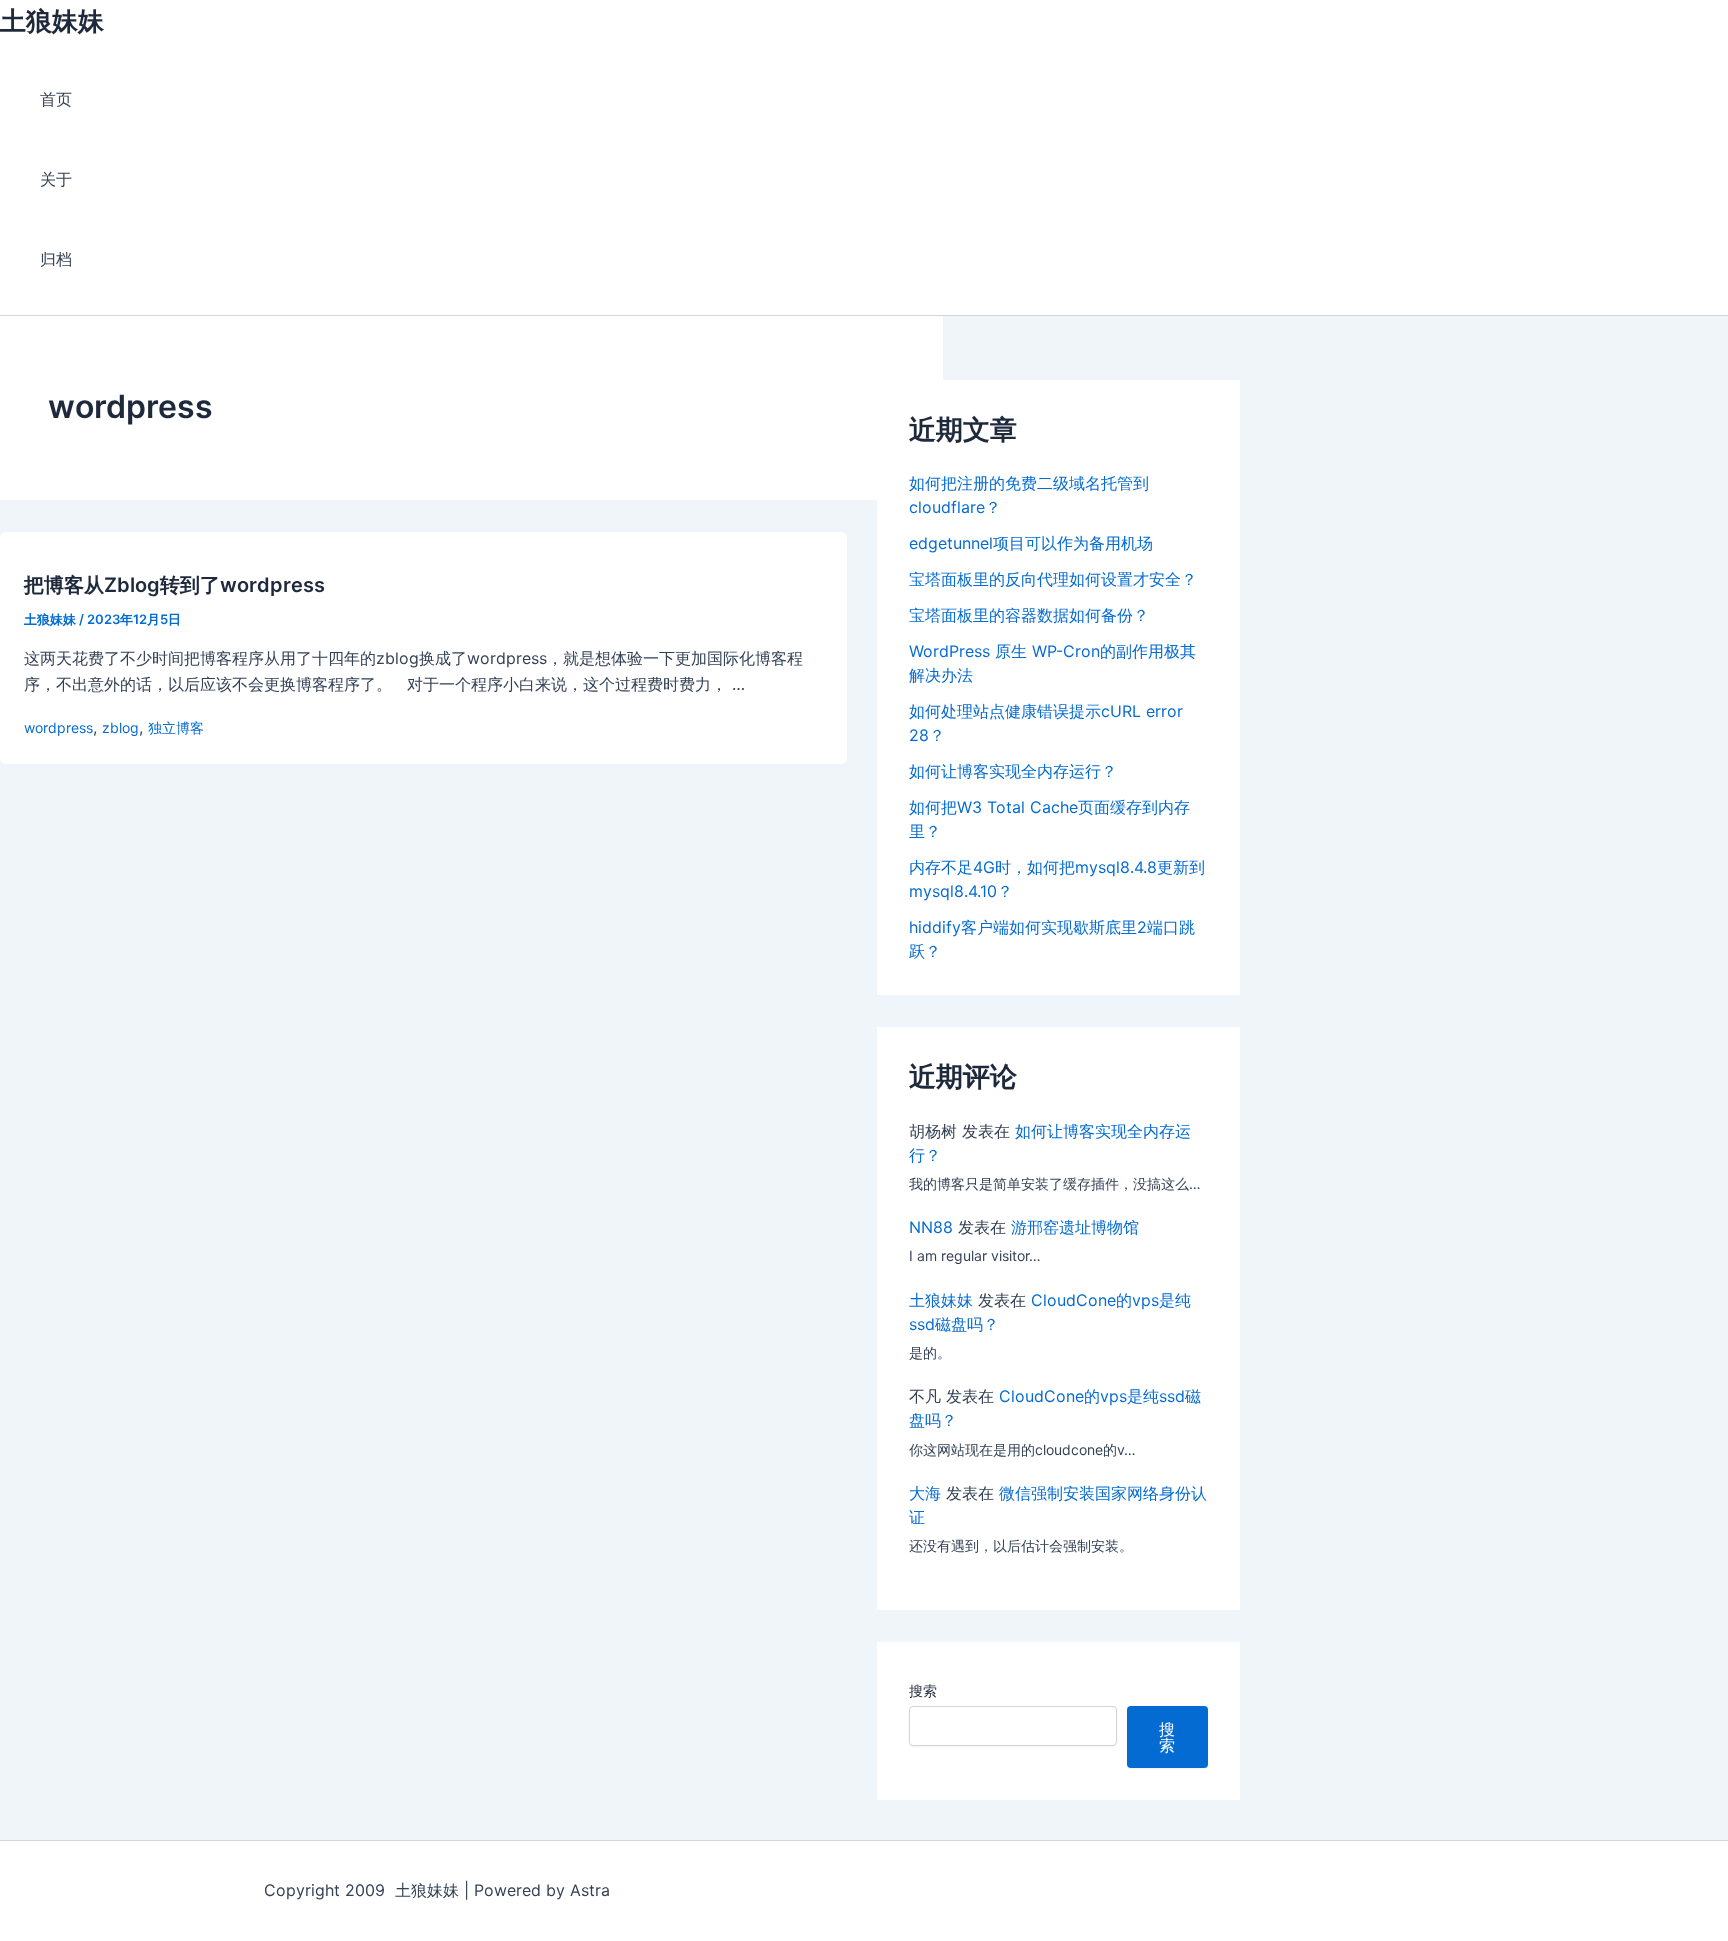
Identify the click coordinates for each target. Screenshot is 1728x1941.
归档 (56, 259)
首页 (56, 99)
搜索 (923, 1690)
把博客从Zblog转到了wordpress (174, 585)
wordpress (58, 727)
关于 (56, 179)
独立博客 (176, 727)
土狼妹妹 (52, 20)
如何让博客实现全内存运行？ (1013, 771)
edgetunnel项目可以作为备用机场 (1031, 543)
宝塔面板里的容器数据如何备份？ (1029, 615)
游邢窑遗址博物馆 (1075, 1227)
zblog (120, 727)
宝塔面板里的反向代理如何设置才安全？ (1053, 579)
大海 (925, 1493)
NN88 (931, 1227)
